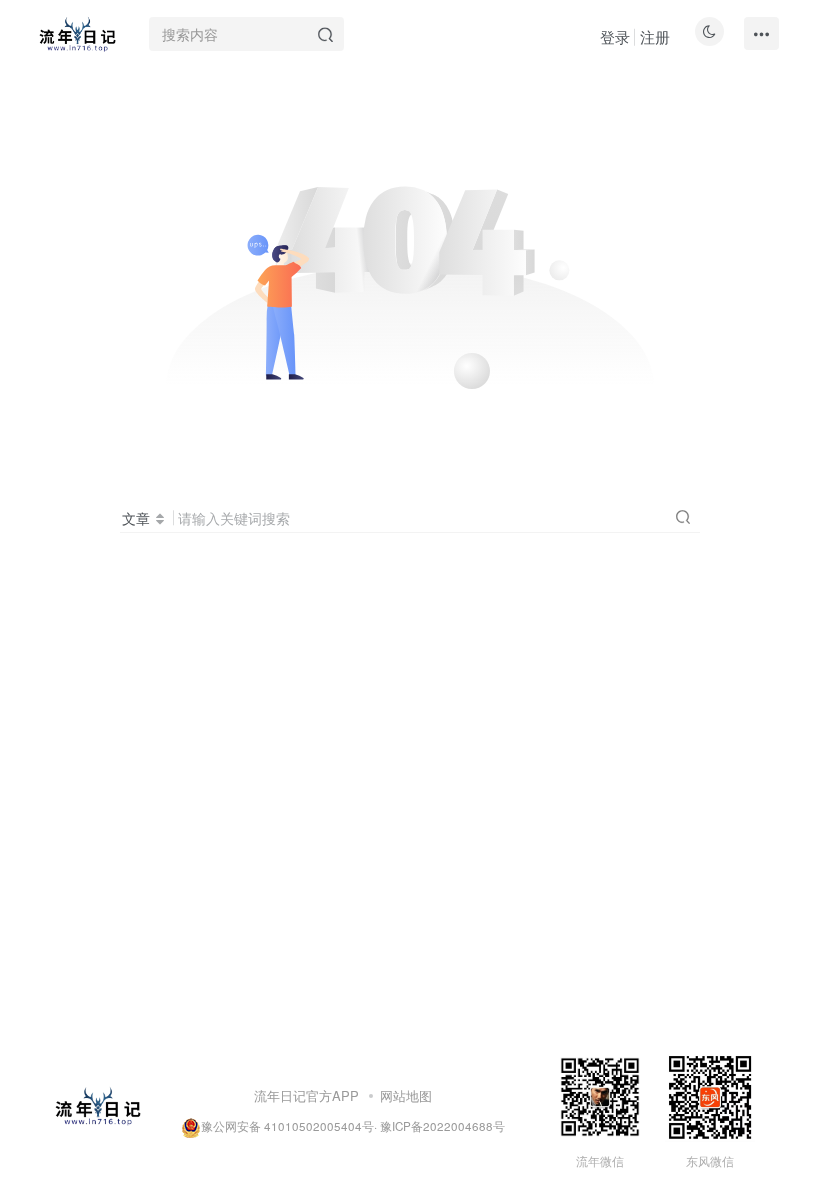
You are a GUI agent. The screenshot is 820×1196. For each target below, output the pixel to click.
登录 (615, 36)
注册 (655, 36)
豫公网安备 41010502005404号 (287, 1126)
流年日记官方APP (306, 1095)
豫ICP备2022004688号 (442, 1126)
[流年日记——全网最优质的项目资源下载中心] (97, 1104)
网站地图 (406, 1095)
